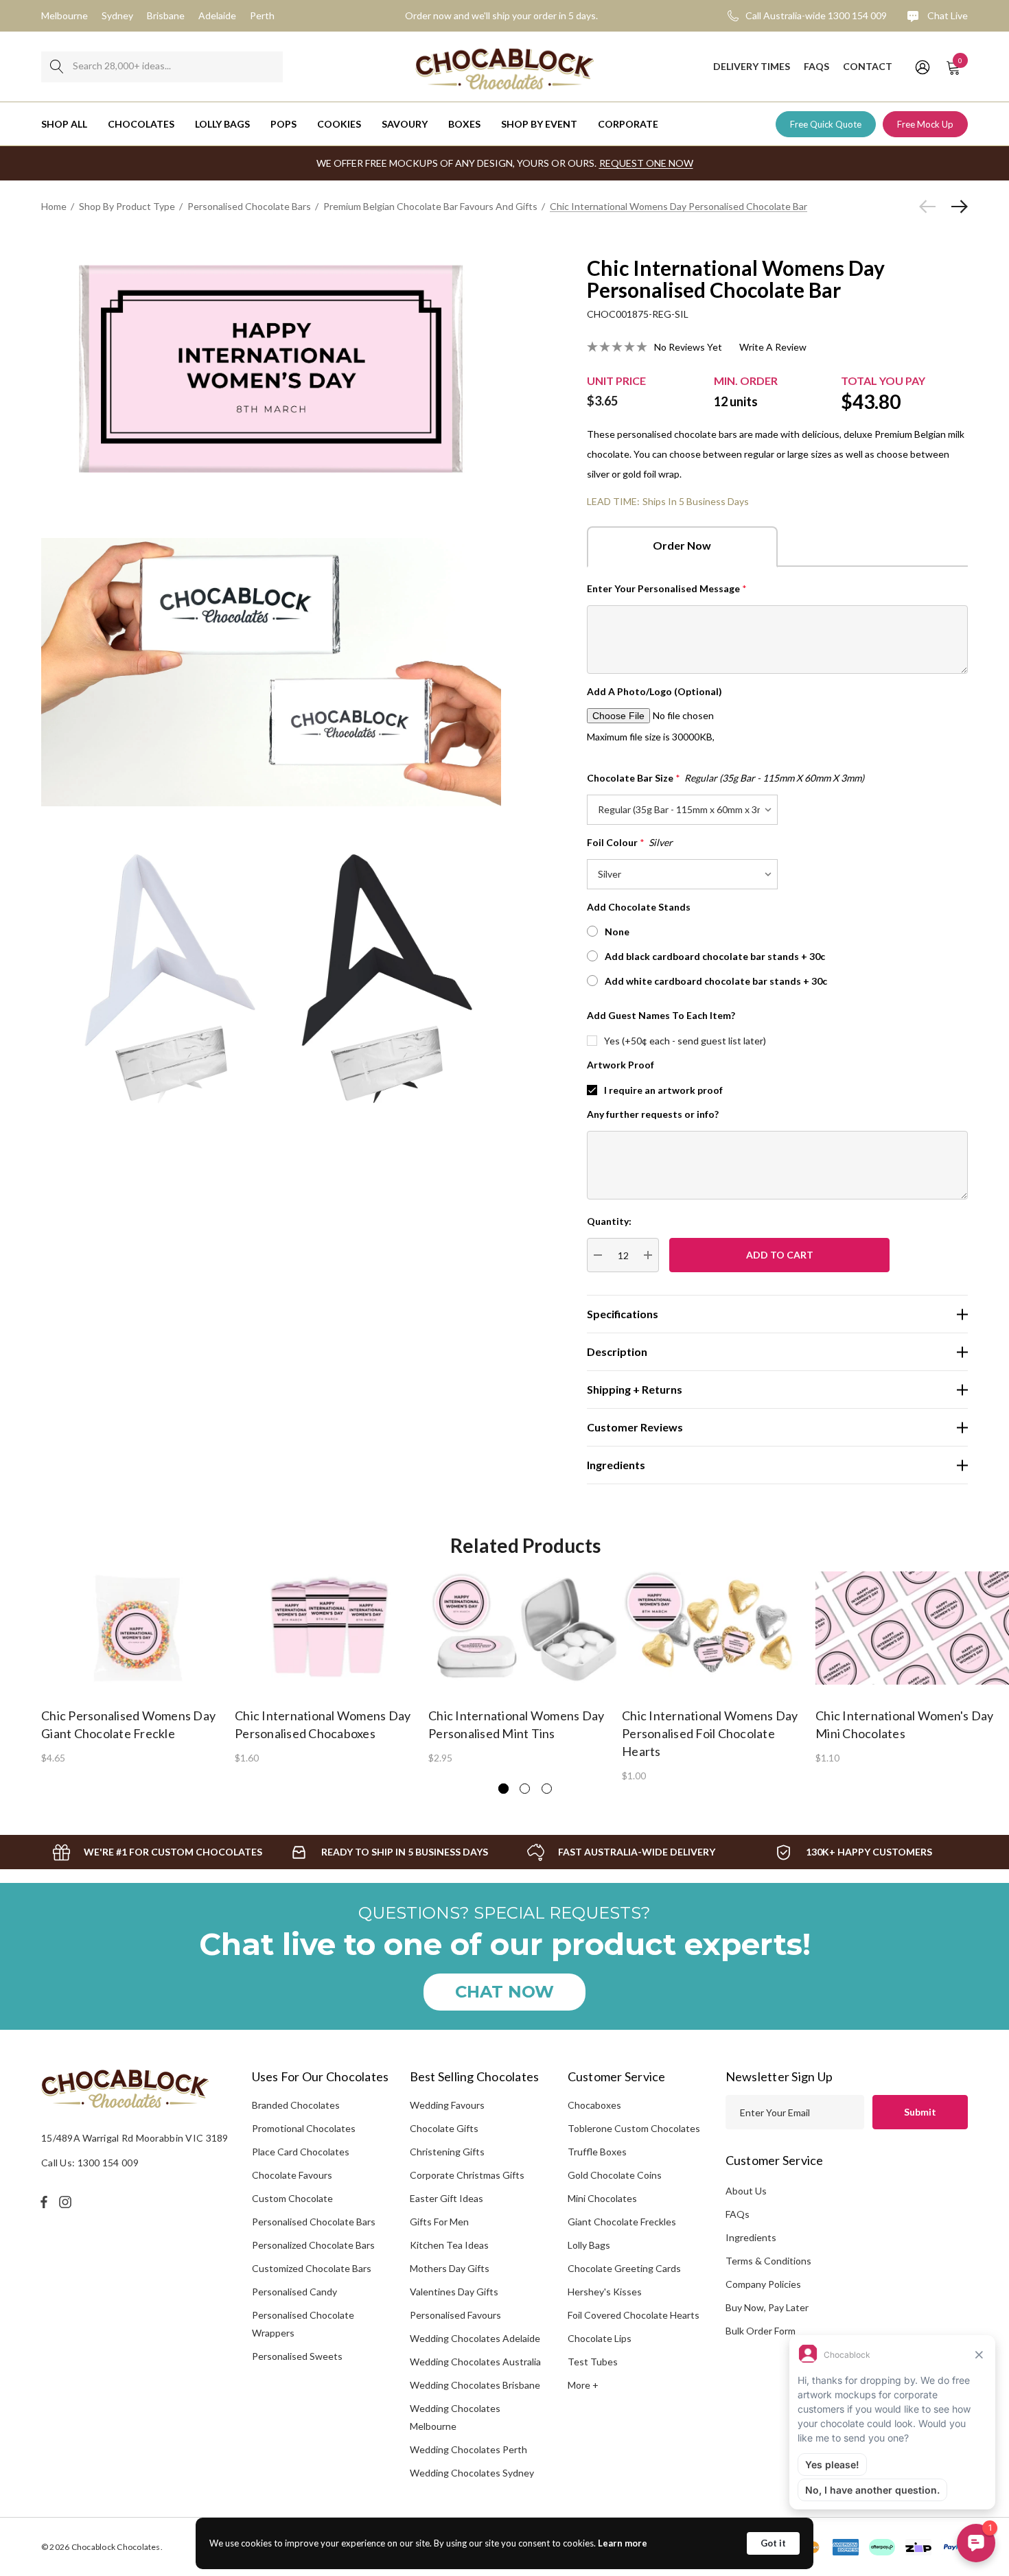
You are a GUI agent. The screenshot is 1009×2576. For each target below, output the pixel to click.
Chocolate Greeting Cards (624, 2268)
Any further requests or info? (653, 1114)
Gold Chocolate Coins (615, 2175)
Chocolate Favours (292, 2175)
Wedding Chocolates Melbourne (455, 2417)
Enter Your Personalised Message (667, 588)
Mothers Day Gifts (450, 2268)
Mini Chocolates (602, 2198)
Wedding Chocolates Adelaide (475, 2338)
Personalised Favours (455, 2315)
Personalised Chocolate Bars (314, 2222)
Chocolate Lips (600, 2338)
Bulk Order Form (761, 2331)
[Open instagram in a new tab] (67, 2202)
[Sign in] (921, 67)
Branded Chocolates (296, 2105)
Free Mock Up (925, 124)
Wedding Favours (447, 2105)
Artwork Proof (621, 1065)
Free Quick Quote (826, 124)
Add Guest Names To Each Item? (661, 1015)
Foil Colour (630, 842)
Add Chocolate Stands (639, 907)
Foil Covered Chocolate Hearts (634, 2315)
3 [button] (547, 1789)
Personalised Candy (294, 2292)
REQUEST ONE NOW (646, 163)
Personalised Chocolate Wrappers (303, 2324)
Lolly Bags (589, 2245)
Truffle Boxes (597, 2152)
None (617, 932)
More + (583, 2385)
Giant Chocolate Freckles (622, 2222)
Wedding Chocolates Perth (468, 2449)
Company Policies (763, 2284)
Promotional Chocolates (304, 2128)
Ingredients (751, 2237)
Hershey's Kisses (605, 2292)
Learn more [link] (623, 2543)
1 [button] (503, 1789)
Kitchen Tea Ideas (449, 2245)
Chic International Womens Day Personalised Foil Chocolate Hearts (710, 1733)
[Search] (57, 67)
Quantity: (609, 1221)
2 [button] (525, 1789)
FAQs (738, 2214)
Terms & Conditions (768, 2261)
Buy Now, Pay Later (767, 2307)
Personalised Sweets (297, 2356)
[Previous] (931, 207)
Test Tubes (593, 2362)
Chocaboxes (594, 2105)
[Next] (956, 207)
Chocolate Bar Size (726, 778)
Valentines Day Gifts (454, 2292)
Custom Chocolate (292, 2198)
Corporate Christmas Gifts (467, 2175)
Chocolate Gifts (444, 2128)
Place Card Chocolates (301, 2152)
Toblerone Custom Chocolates (634, 2128)
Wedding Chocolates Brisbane (475, 2385)
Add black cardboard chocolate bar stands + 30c (715, 956)
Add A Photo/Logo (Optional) (654, 691)
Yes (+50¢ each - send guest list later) (685, 1041)
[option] (138, 1667)
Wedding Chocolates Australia (475, 2362)
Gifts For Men (439, 2222)
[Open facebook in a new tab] (44, 2202)
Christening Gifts (447, 2152)
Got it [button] (773, 2543)
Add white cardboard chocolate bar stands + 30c (716, 981)
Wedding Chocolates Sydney (472, 2473)
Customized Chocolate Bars (312, 2268)
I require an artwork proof (663, 1090)
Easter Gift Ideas (446, 2198)
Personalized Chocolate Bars (313, 2245)
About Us (746, 2191)
